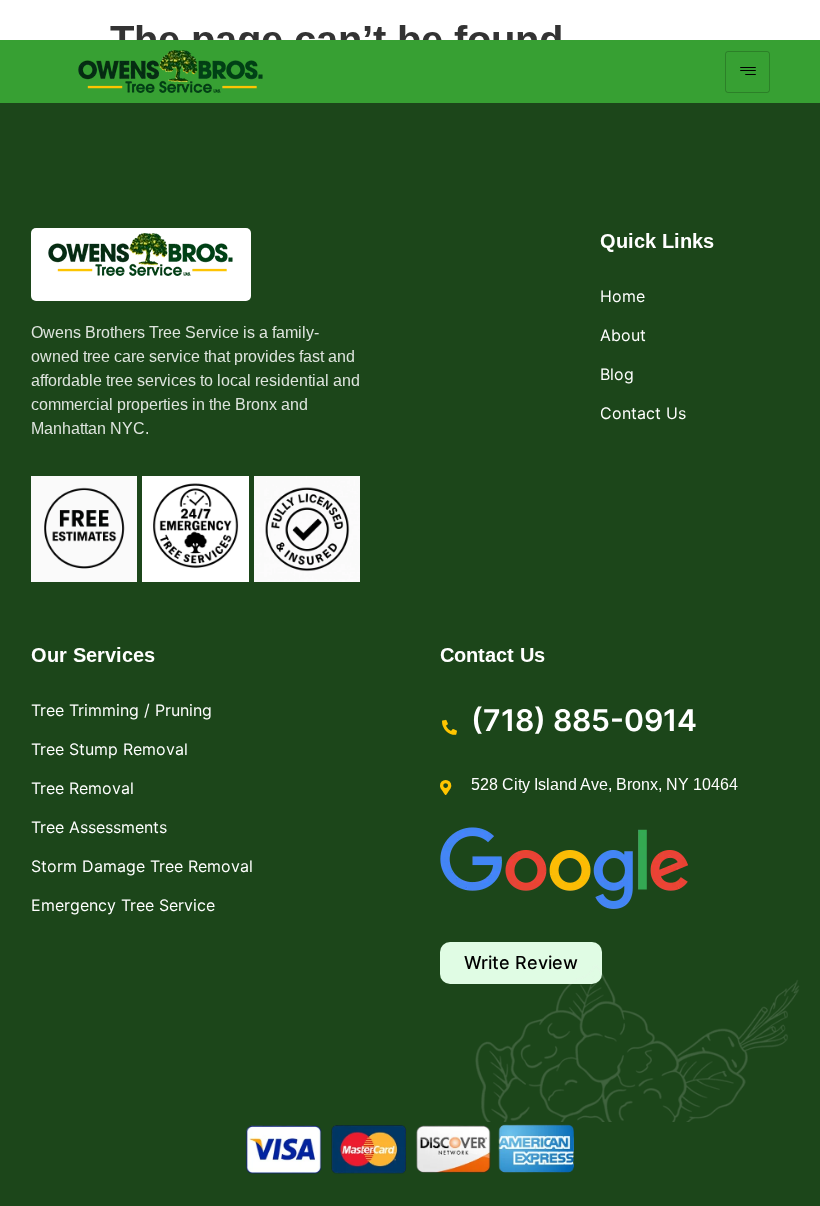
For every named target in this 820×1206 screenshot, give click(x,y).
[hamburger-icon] (747, 72)
